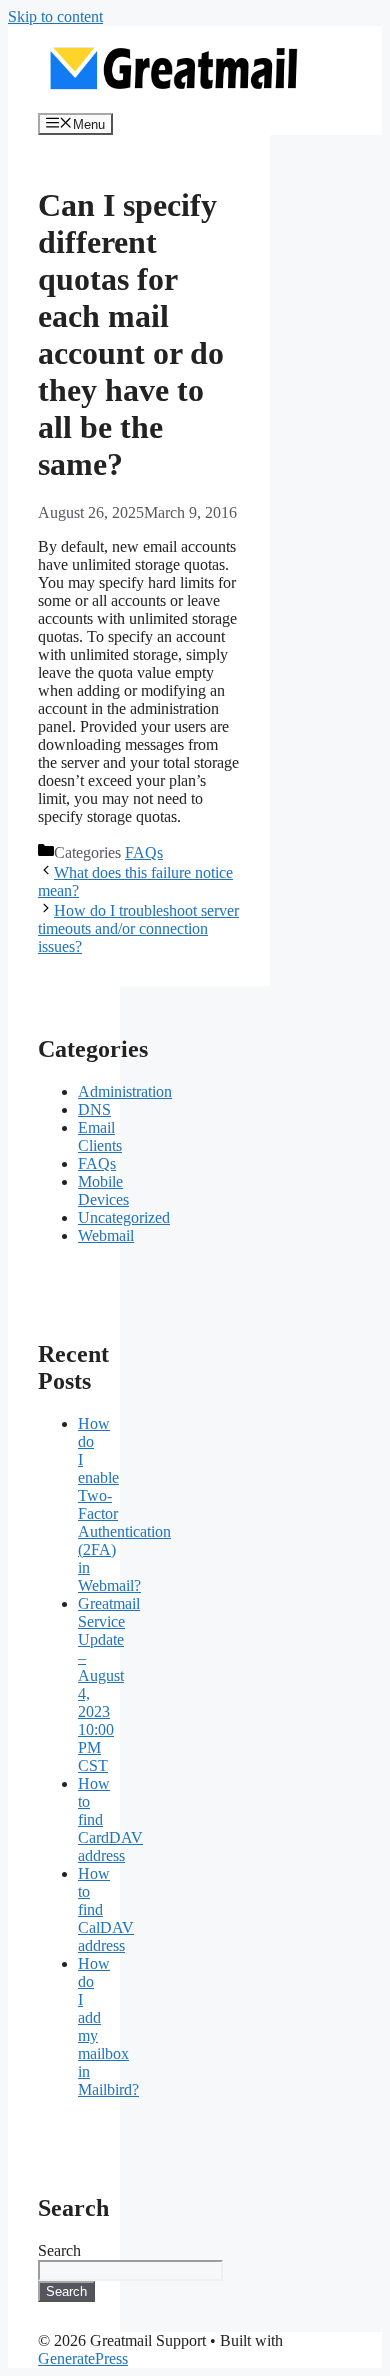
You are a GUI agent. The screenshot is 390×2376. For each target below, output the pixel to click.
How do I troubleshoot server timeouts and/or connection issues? (138, 928)
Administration (125, 1091)
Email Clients (100, 1136)
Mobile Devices (103, 1190)
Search (59, 2250)
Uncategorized (124, 1217)
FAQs (144, 852)
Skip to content (55, 16)
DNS (94, 1109)
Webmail (106, 1235)
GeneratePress (83, 2358)
